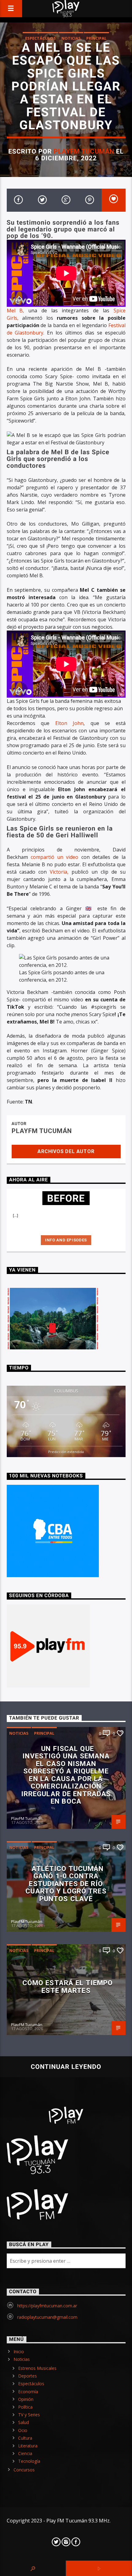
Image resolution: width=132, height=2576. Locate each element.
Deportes (27, 2376)
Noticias (71, 38)
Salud (23, 2422)
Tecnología (29, 2461)
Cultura (25, 2438)
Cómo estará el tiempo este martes (68, 1987)
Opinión (26, 2399)
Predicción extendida (66, 1452)
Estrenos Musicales (37, 2368)
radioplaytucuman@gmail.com (47, 2317)
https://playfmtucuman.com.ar (47, 2306)
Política (25, 2407)
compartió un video (55, 857)
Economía (28, 2392)
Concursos (24, 2470)
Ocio (23, 2430)
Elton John (70, 723)
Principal (96, 38)
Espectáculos (41, 38)
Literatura (28, 2446)
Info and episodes (66, 1240)
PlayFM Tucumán (84, 151)
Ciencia (25, 2453)
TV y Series (29, 2415)
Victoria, (59, 872)
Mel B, (16, 310)
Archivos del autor (66, 1151)
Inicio (19, 2352)
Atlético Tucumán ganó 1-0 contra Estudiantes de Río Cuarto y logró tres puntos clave (66, 1884)
